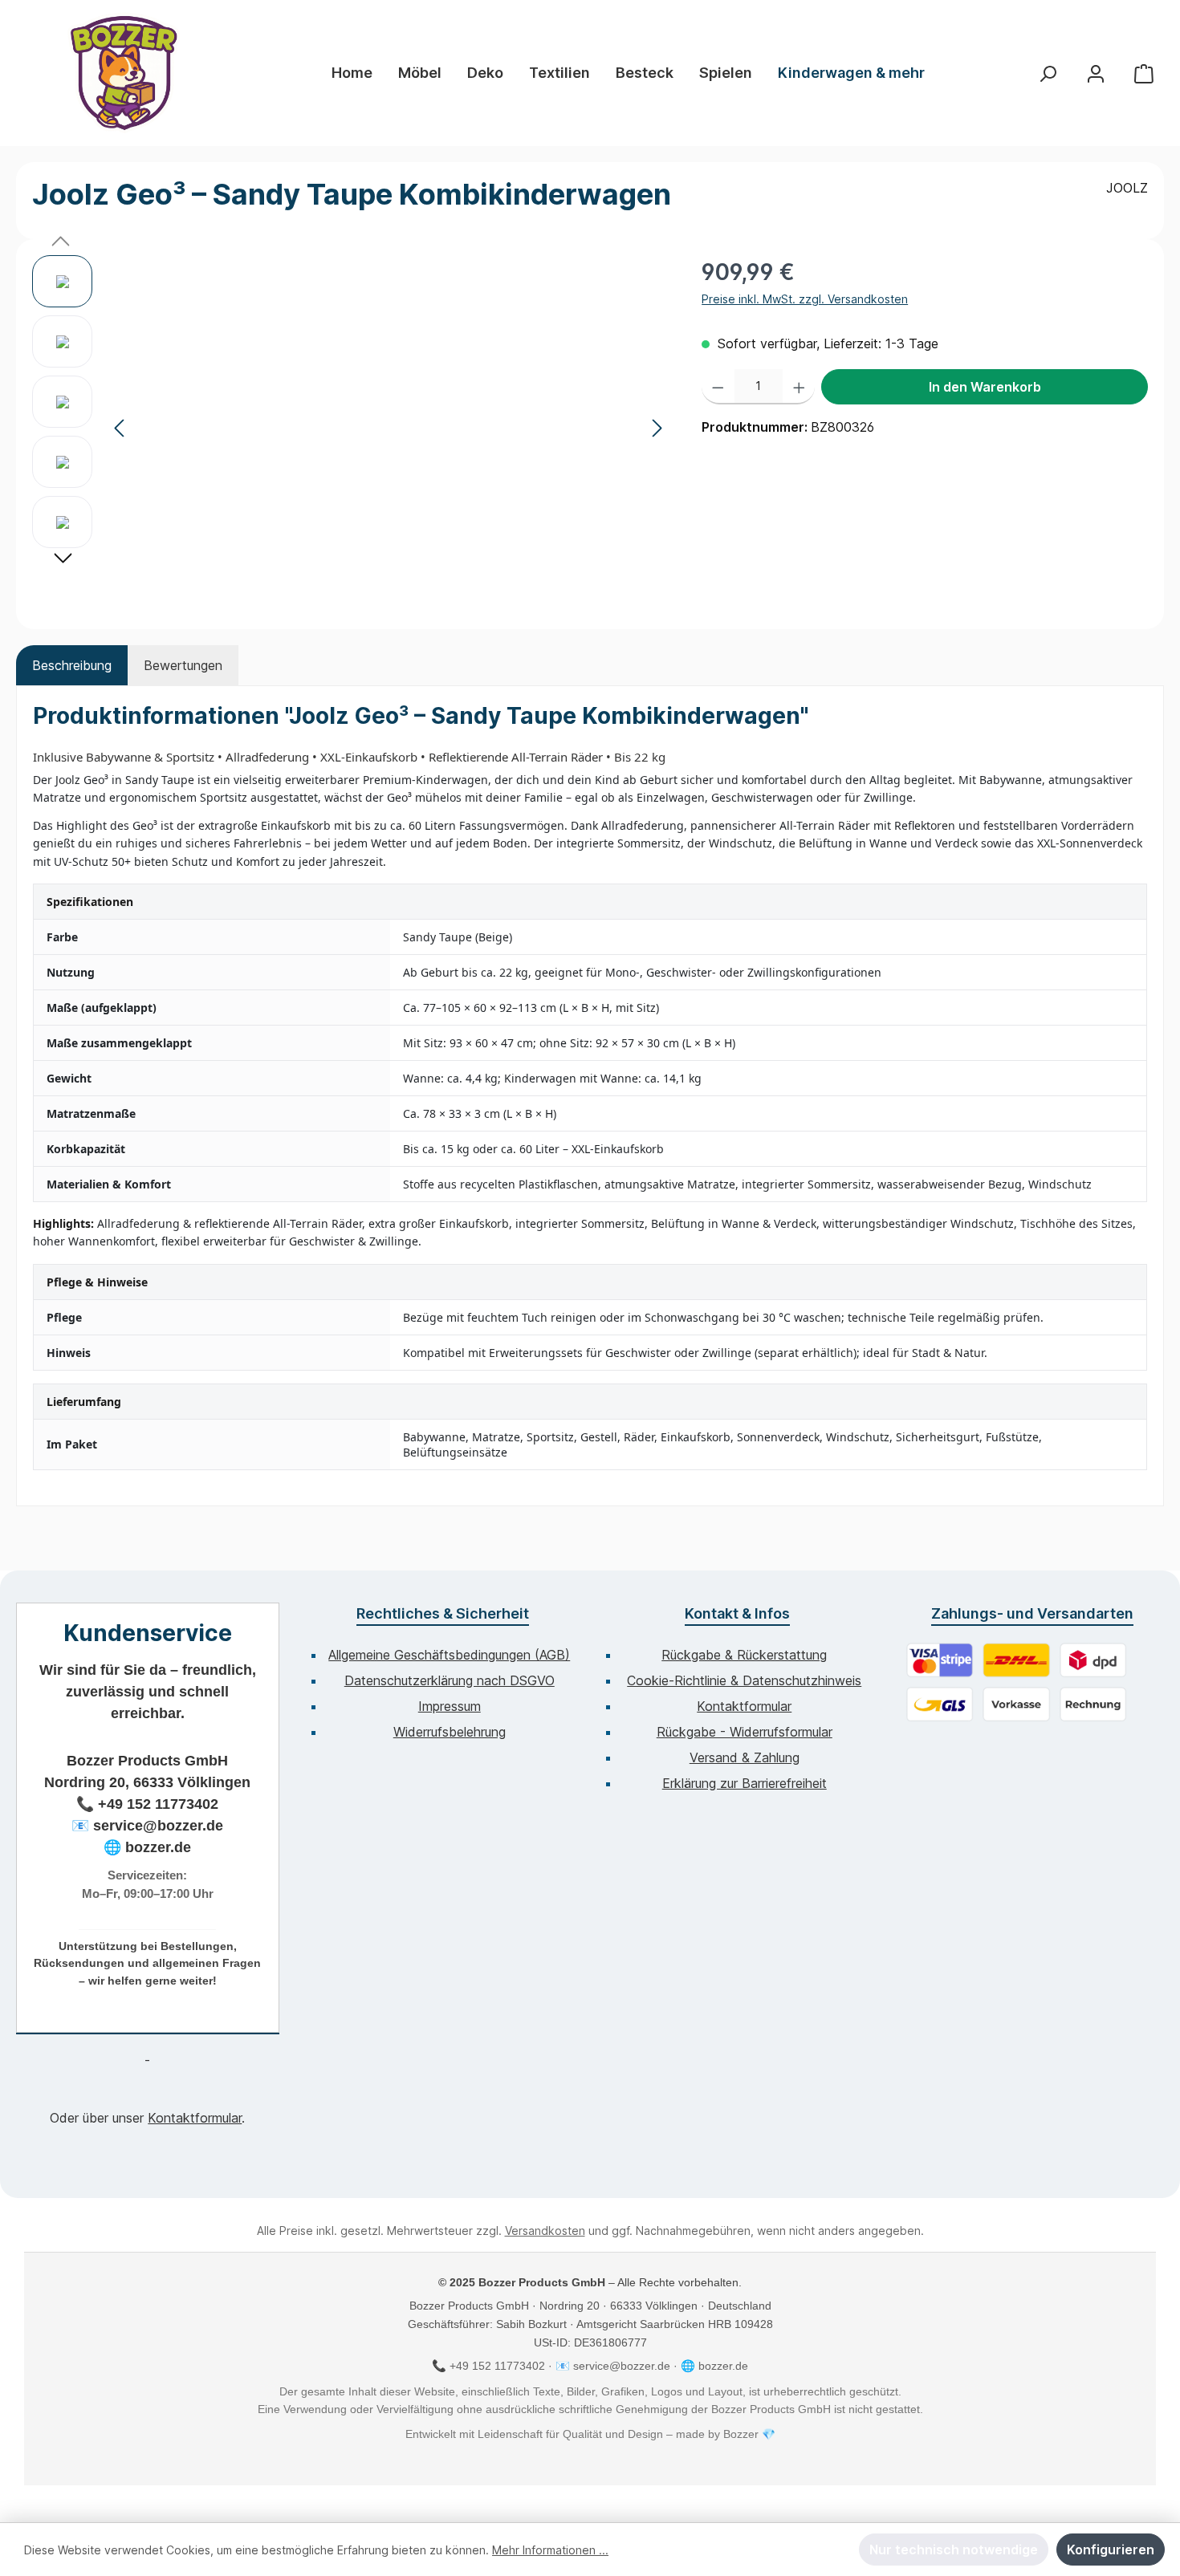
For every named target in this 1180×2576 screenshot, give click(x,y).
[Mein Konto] (1096, 73)
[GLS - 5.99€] (940, 1704)
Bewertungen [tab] (183, 665)
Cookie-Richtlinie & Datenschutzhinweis (744, 1680)
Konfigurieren (1111, 2550)
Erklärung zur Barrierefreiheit (745, 1783)
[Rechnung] (1093, 1704)
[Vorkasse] (1016, 1704)
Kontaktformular (195, 2118)
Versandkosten (545, 2231)
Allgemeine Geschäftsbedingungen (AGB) (449, 1655)
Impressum (450, 1706)
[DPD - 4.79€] (1093, 1660)
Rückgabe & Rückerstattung (744, 1655)
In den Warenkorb (985, 387)
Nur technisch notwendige (954, 2550)
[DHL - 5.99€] (1016, 1660)
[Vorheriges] (120, 428)
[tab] (72, 665)
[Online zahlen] (940, 1660)
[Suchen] (1048, 73)
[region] (351, 428)
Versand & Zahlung (745, 1757)
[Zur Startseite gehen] (124, 73)
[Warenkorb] (1144, 73)
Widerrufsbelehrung (450, 1732)
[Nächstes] (657, 428)
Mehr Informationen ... (550, 2550)
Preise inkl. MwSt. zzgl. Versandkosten (805, 299)
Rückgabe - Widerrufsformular (745, 1732)
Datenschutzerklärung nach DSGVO (450, 1680)
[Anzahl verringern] (718, 387)
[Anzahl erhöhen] (799, 387)
